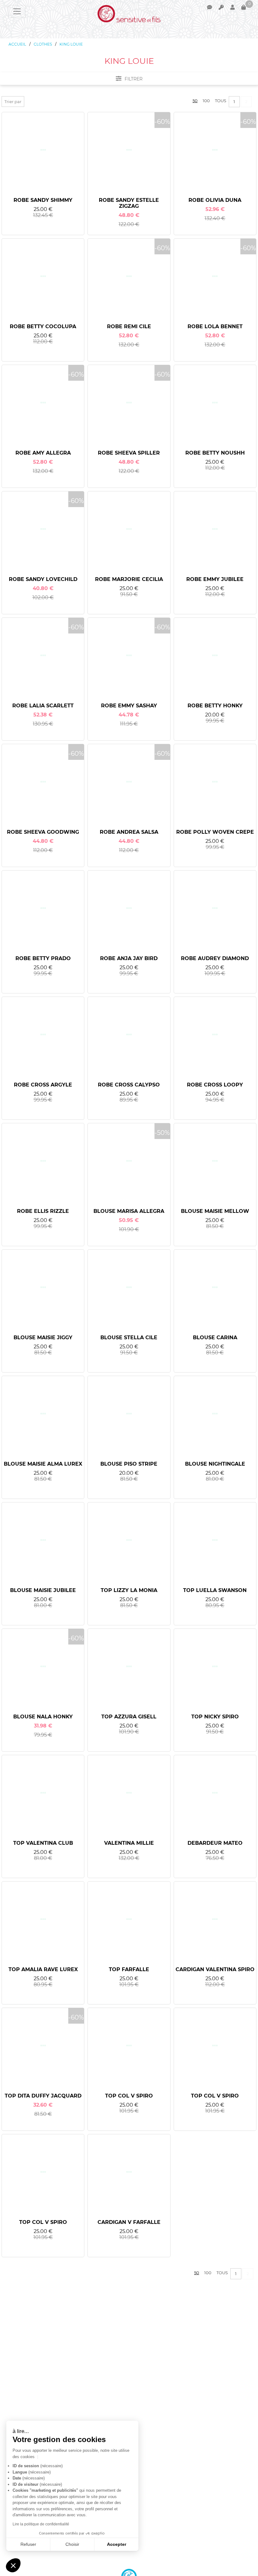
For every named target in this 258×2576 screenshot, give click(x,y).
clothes (43, 44)
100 (206, 101)
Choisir (72, 2544)
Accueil (17, 44)
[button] (13, 2565)
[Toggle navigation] (17, 11)
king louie (71, 44)
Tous (221, 101)
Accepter (117, 2544)
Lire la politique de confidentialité (41, 2524)
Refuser (28, 2544)
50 (195, 101)
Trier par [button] (13, 102)
